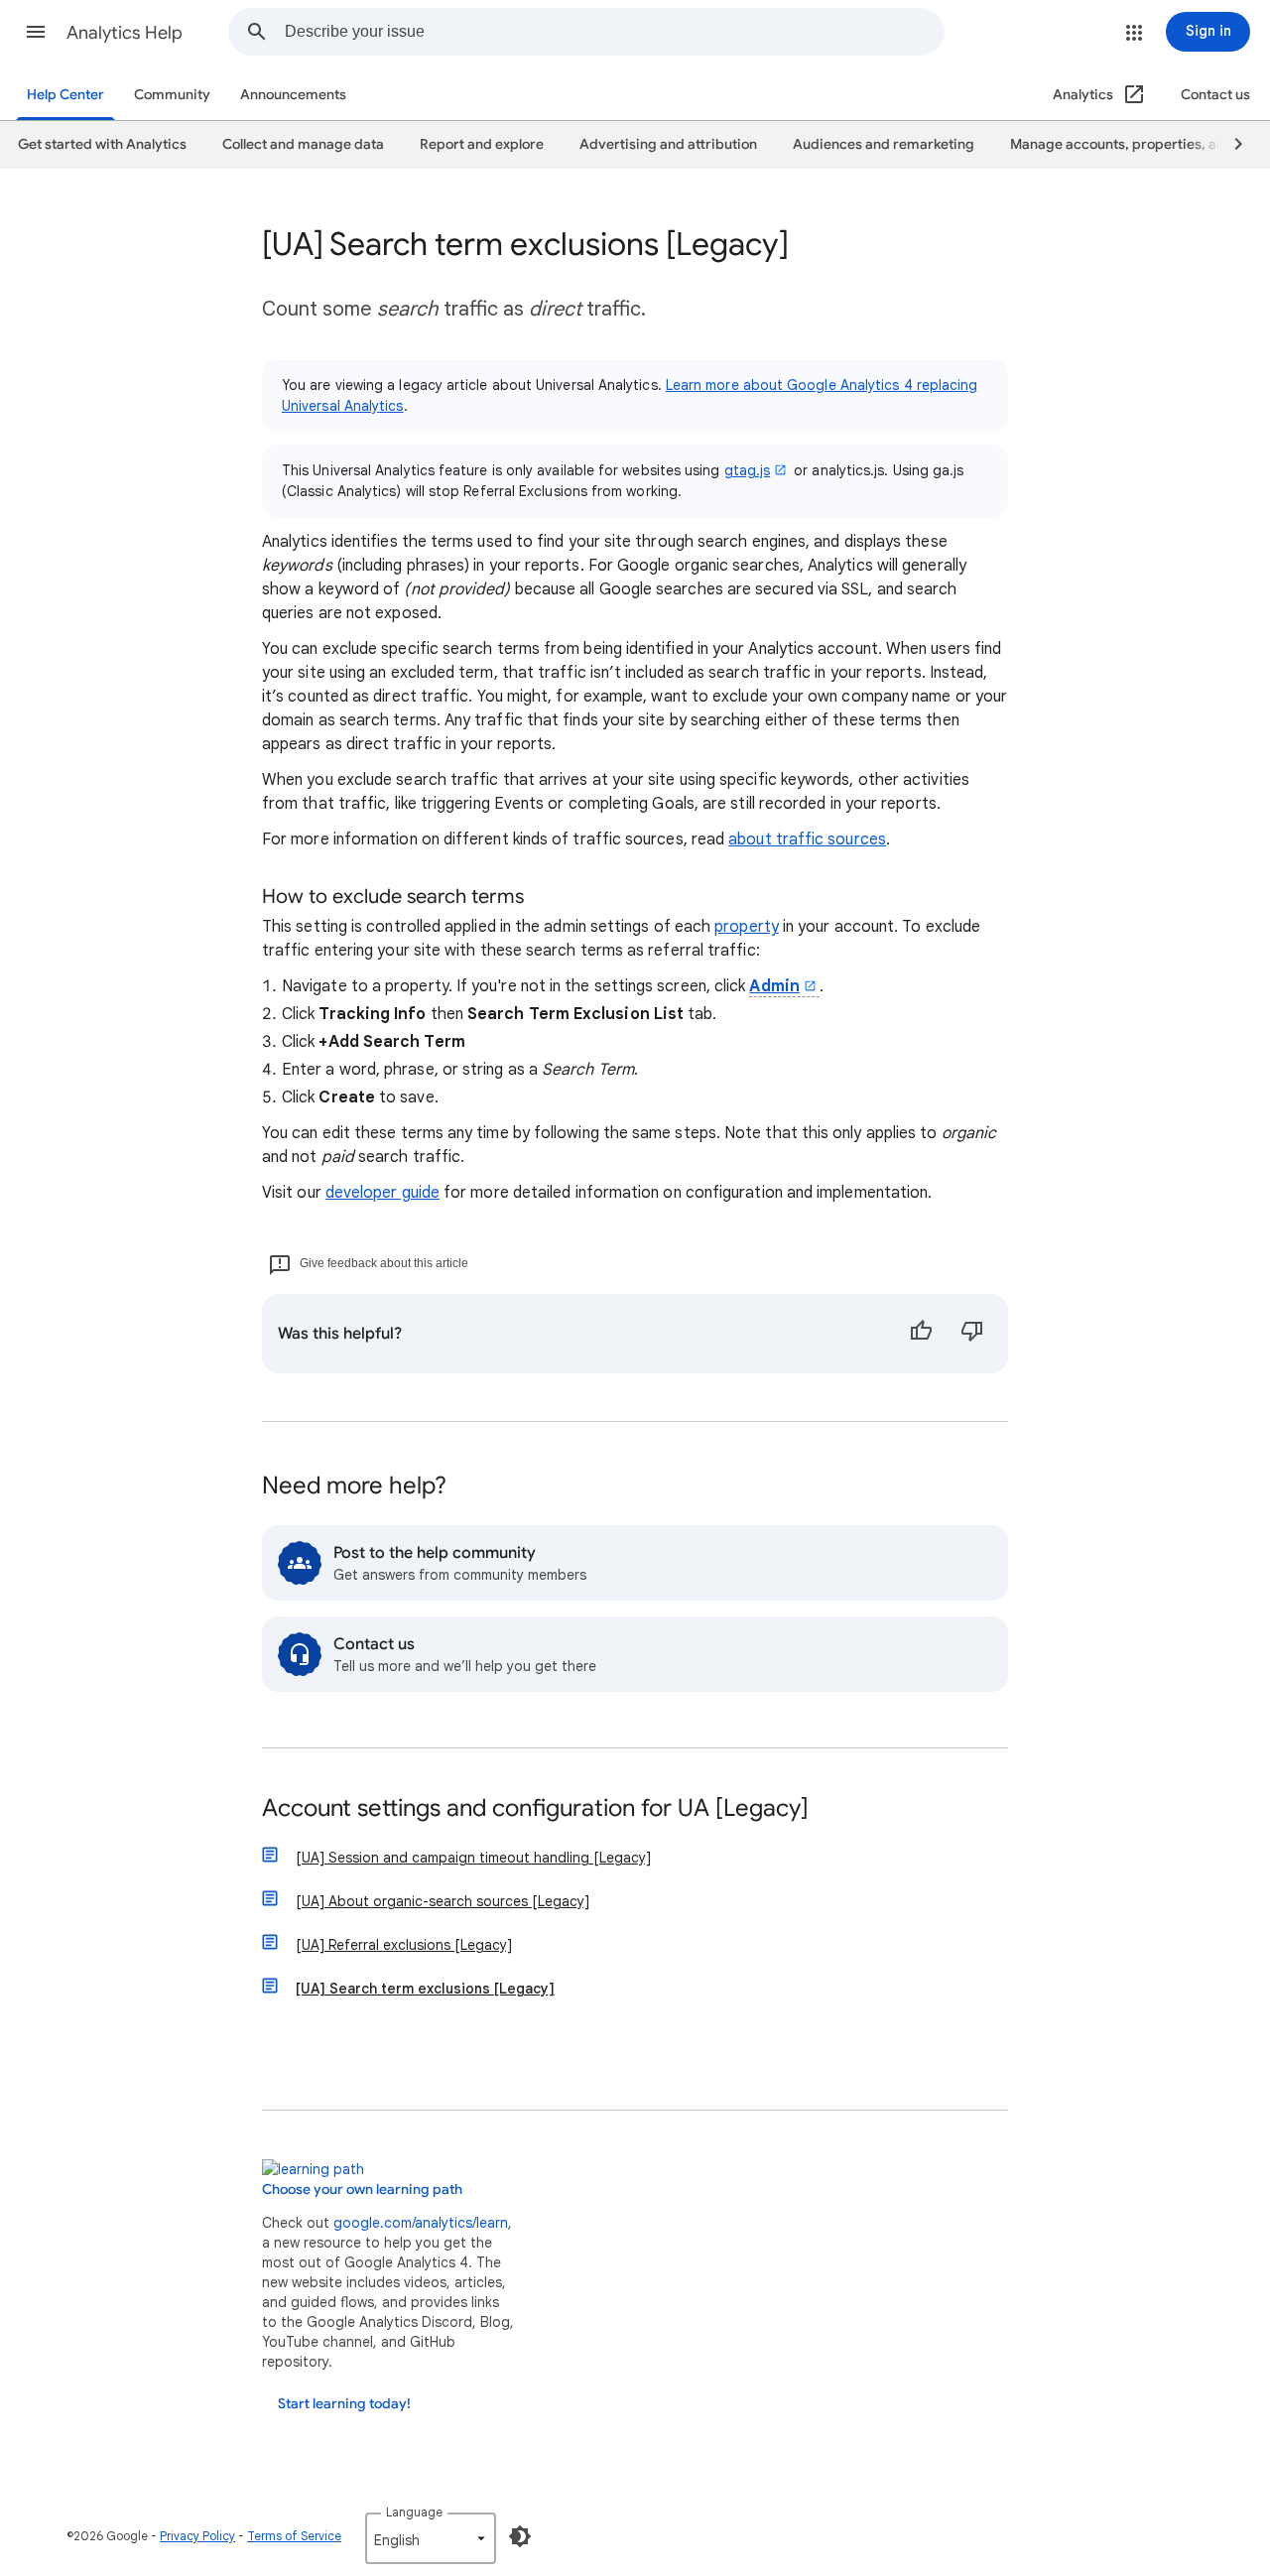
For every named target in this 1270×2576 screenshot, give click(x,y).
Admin (774, 986)
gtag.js (748, 470)
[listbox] (431, 2538)
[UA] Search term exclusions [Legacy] (425, 1989)
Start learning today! (344, 2404)
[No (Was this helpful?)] (972, 1334)
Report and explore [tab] (482, 144)
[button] (36, 32)
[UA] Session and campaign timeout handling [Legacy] (473, 1858)
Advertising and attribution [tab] (668, 144)
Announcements (293, 95)
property (747, 927)
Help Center (65, 95)
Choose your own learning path (362, 2190)
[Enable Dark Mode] (520, 2536)
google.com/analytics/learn (421, 2223)
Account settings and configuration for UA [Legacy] (535, 1809)
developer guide (382, 1193)
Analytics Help (125, 33)
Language (414, 2512)
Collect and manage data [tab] (303, 144)
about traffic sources (807, 839)
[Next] (1229, 145)
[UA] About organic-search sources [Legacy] (443, 1901)
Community (172, 95)
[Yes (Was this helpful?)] (921, 1334)
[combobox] (614, 32)
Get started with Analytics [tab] (102, 144)
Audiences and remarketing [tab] (884, 144)
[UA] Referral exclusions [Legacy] (404, 1945)
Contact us (1215, 95)
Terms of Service (294, 2536)
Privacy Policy (197, 2536)
